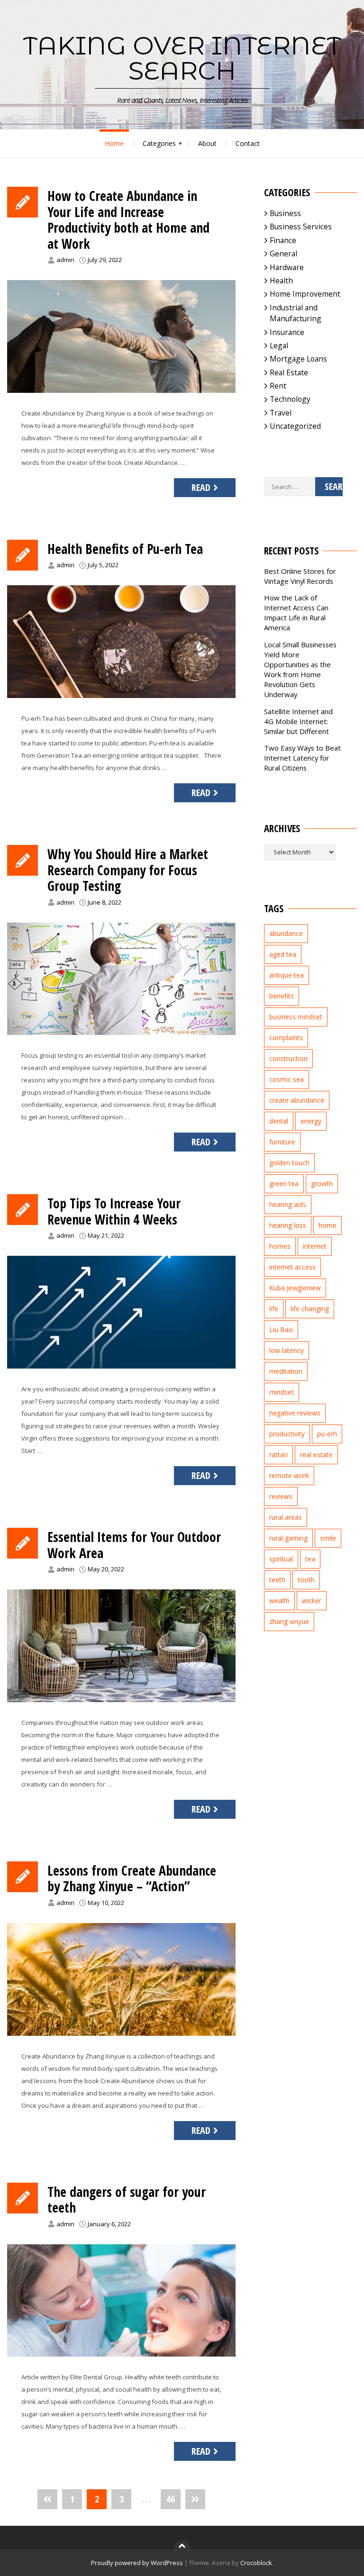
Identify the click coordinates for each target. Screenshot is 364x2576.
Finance (283, 240)
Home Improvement (305, 294)
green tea (284, 1184)
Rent (278, 386)
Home (114, 143)
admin (65, 260)
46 (171, 2499)
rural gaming (288, 1538)
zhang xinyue (289, 1621)
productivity (287, 1434)
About (207, 143)
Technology (290, 399)
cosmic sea (287, 1079)
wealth (279, 1601)
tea (310, 1559)
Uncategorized (295, 426)
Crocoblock (256, 2563)
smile (328, 1538)
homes (280, 1246)
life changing (310, 1309)
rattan (278, 1455)
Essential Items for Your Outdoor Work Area (134, 1545)
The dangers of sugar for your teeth (127, 2200)
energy (311, 1121)
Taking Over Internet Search (182, 58)
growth (322, 1184)
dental (279, 1121)
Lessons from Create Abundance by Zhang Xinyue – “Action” (132, 1878)
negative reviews (295, 1413)
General (283, 254)
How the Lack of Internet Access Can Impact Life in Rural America (296, 612)
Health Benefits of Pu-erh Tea (125, 549)
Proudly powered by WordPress (137, 2563)
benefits (282, 996)
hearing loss (288, 1225)
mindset (282, 1392)
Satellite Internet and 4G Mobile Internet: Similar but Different (298, 721)
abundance (286, 933)
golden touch (289, 1163)
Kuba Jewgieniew (295, 1288)
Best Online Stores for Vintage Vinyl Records (300, 576)
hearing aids (288, 1204)
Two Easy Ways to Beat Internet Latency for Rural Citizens (302, 758)
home (328, 1225)
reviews (281, 1496)
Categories (159, 143)
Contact (248, 143)
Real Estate (289, 372)
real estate (316, 1455)
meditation (286, 1371)
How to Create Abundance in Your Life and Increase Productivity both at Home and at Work (128, 220)
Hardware (287, 267)
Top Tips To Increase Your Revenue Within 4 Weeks (114, 1211)
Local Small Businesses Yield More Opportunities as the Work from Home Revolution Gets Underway (300, 669)
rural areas (286, 1517)
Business (285, 213)
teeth (277, 1580)
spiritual (281, 1559)
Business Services (301, 227)
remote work (289, 1475)
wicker (312, 1601)
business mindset (296, 1017)
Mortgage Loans (298, 359)
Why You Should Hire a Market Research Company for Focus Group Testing (128, 870)
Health (281, 281)
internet (315, 1246)
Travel (281, 413)
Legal (279, 345)
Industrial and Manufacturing (296, 313)
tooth (306, 1580)
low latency (287, 1350)
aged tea (283, 954)
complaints (286, 1038)
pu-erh (327, 1434)
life (274, 1309)
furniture (282, 1142)
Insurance (287, 332)
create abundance (297, 1100)
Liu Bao (281, 1329)
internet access (292, 1267)
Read (201, 487)
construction (288, 1058)
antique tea (287, 975)
